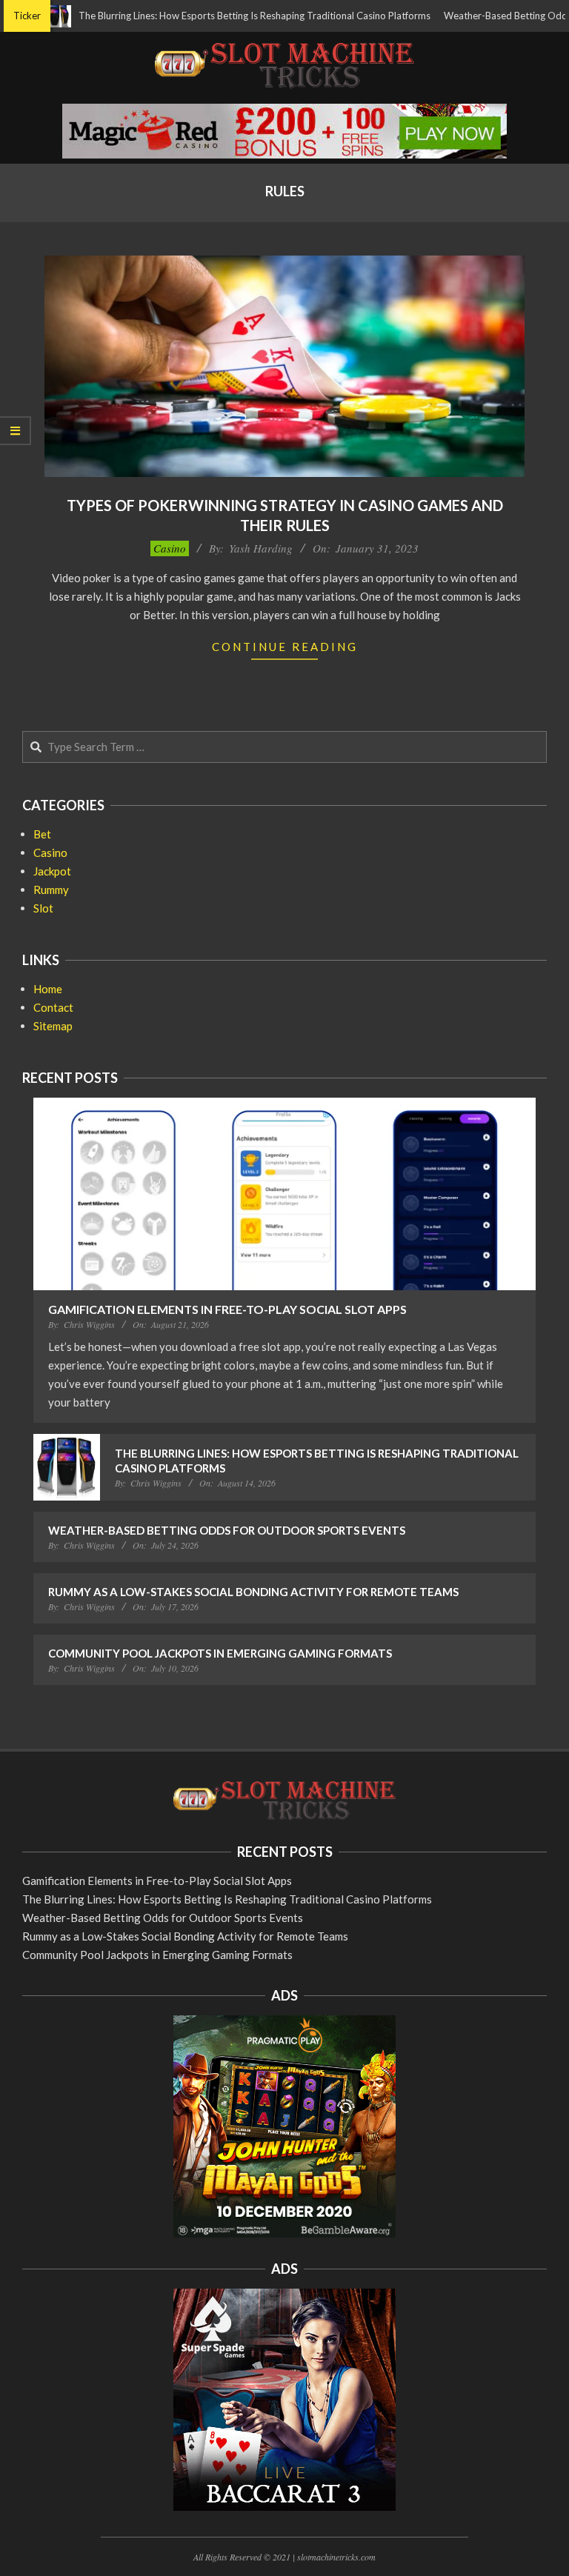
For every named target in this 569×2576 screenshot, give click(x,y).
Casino (170, 548)
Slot (43, 908)
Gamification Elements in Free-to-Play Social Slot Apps (227, 1309)
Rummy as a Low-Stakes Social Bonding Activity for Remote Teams (253, 1592)
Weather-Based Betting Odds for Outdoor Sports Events (227, 1530)
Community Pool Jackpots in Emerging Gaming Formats (220, 1653)
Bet (42, 834)
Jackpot (52, 871)
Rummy (51, 890)
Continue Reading (285, 647)
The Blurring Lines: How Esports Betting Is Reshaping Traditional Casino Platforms (218, 16)
